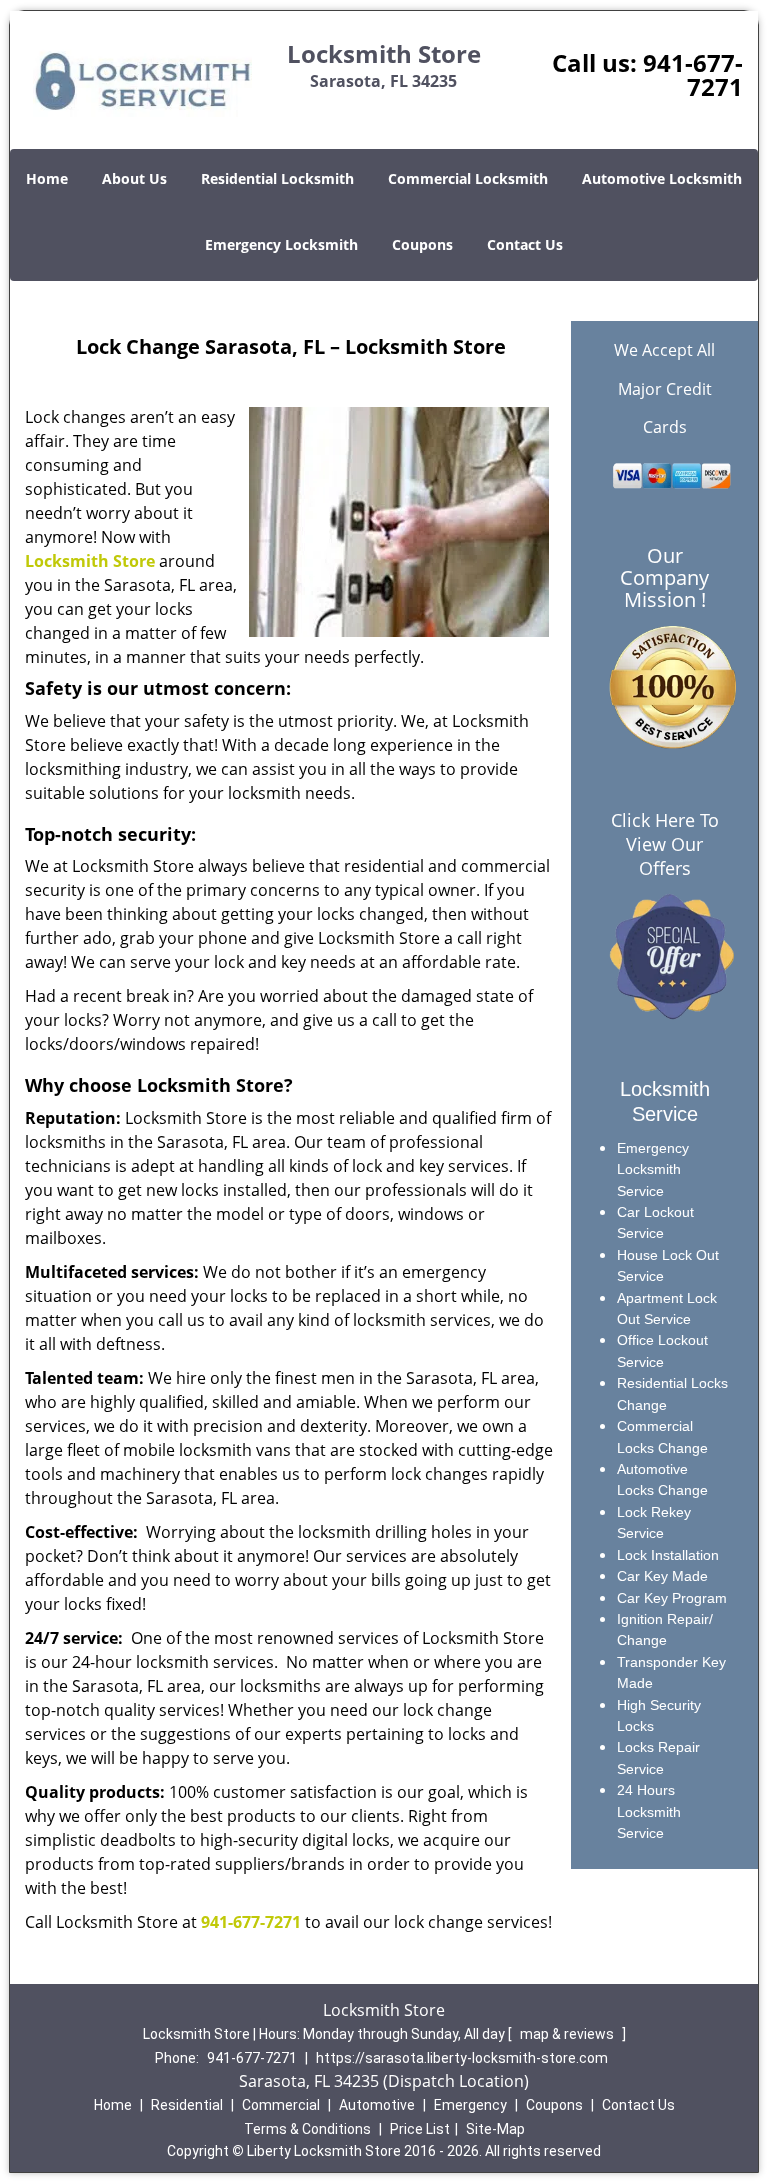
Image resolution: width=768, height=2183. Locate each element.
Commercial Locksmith (468, 178)
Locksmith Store (90, 561)
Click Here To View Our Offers (665, 844)
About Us (134, 178)
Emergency (470, 2105)
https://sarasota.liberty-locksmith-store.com (462, 2058)
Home (47, 178)
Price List (420, 2129)
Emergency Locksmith (281, 244)
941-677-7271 (693, 74)
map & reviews (568, 2034)
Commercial (281, 2105)
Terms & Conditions (307, 2129)
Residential (187, 2105)
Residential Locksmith (277, 178)
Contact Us (525, 244)
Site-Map (495, 2129)
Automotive (377, 2105)
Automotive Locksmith (662, 178)
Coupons (422, 244)
